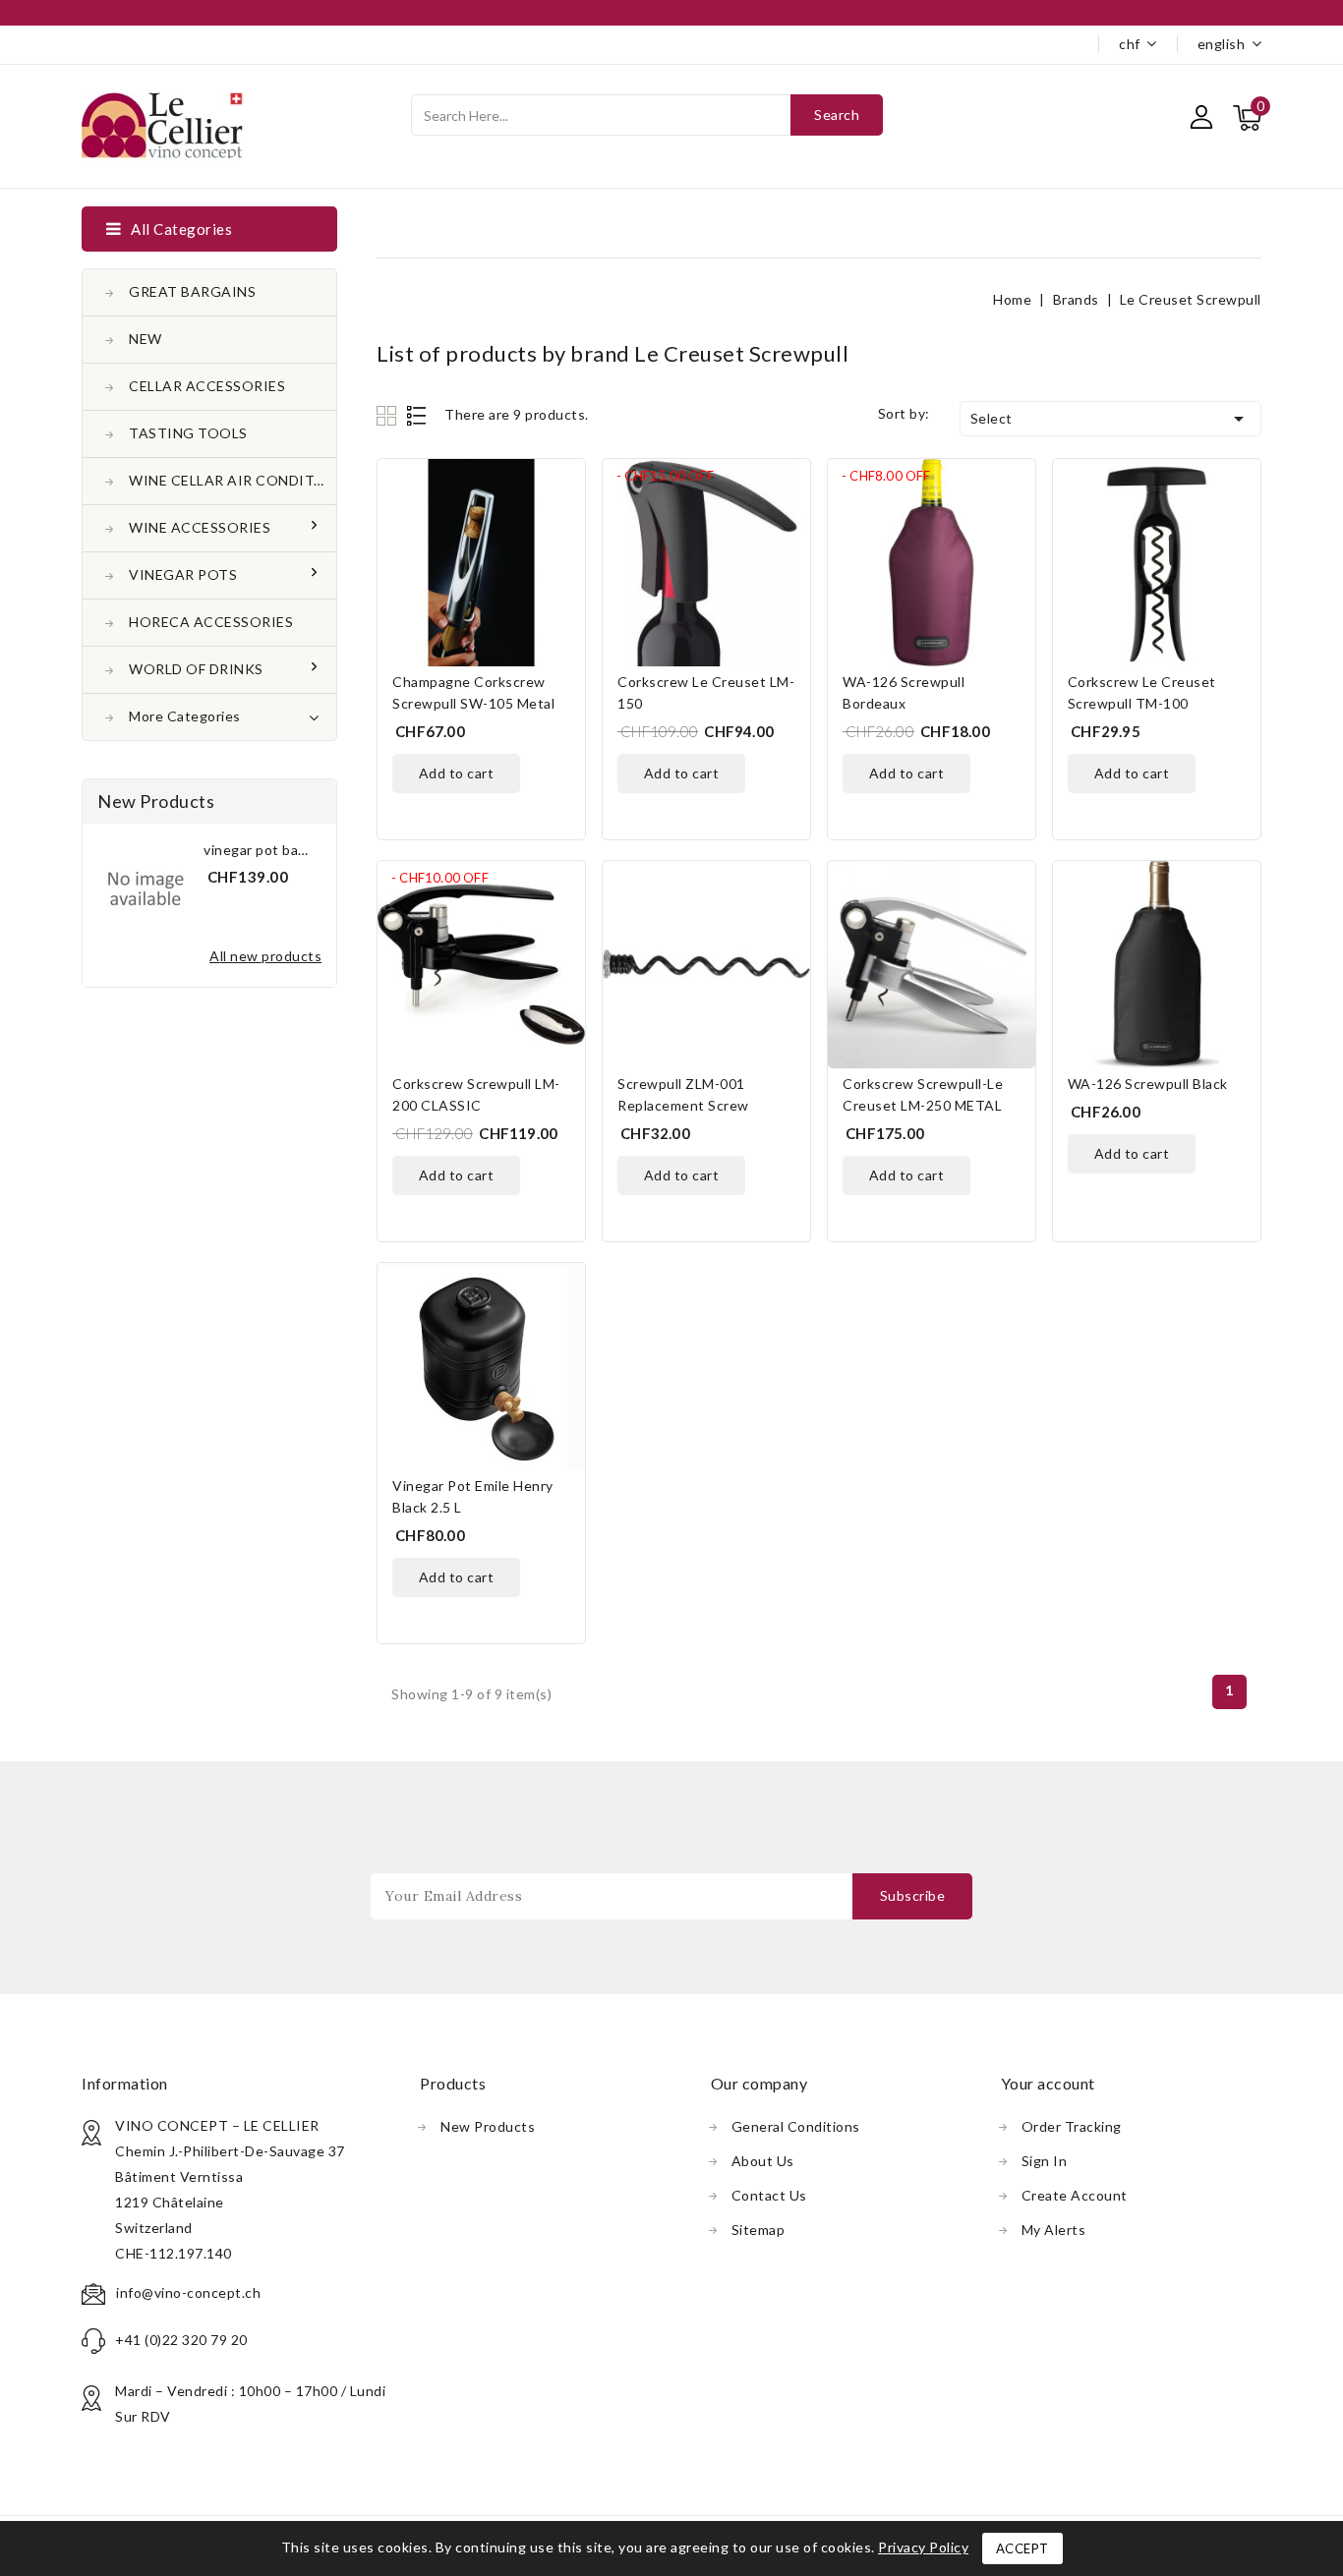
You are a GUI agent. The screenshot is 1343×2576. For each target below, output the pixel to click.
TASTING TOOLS (188, 433)
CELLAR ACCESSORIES (207, 386)
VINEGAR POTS (183, 574)
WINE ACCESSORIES (200, 527)
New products (488, 2126)
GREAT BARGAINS (192, 291)
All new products (265, 956)
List (417, 415)
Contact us (769, 2195)
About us (763, 2161)
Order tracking (1072, 2126)
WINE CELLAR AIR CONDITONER (233, 480)
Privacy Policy (923, 2547)
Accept (1022, 2548)
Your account (1048, 2083)
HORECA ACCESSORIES (211, 622)
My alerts (1054, 2230)
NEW (146, 339)
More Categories (185, 716)
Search (837, 114)
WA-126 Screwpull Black (1148, 1084)
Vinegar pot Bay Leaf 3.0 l (284, 850)
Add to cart (457, 773)
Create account (1075, 2195)
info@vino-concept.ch (188, 2292)
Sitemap (759, 2230)
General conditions (796, 2126)
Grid (389, 415)
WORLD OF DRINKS (196, 669)
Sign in (1045, 2161)
